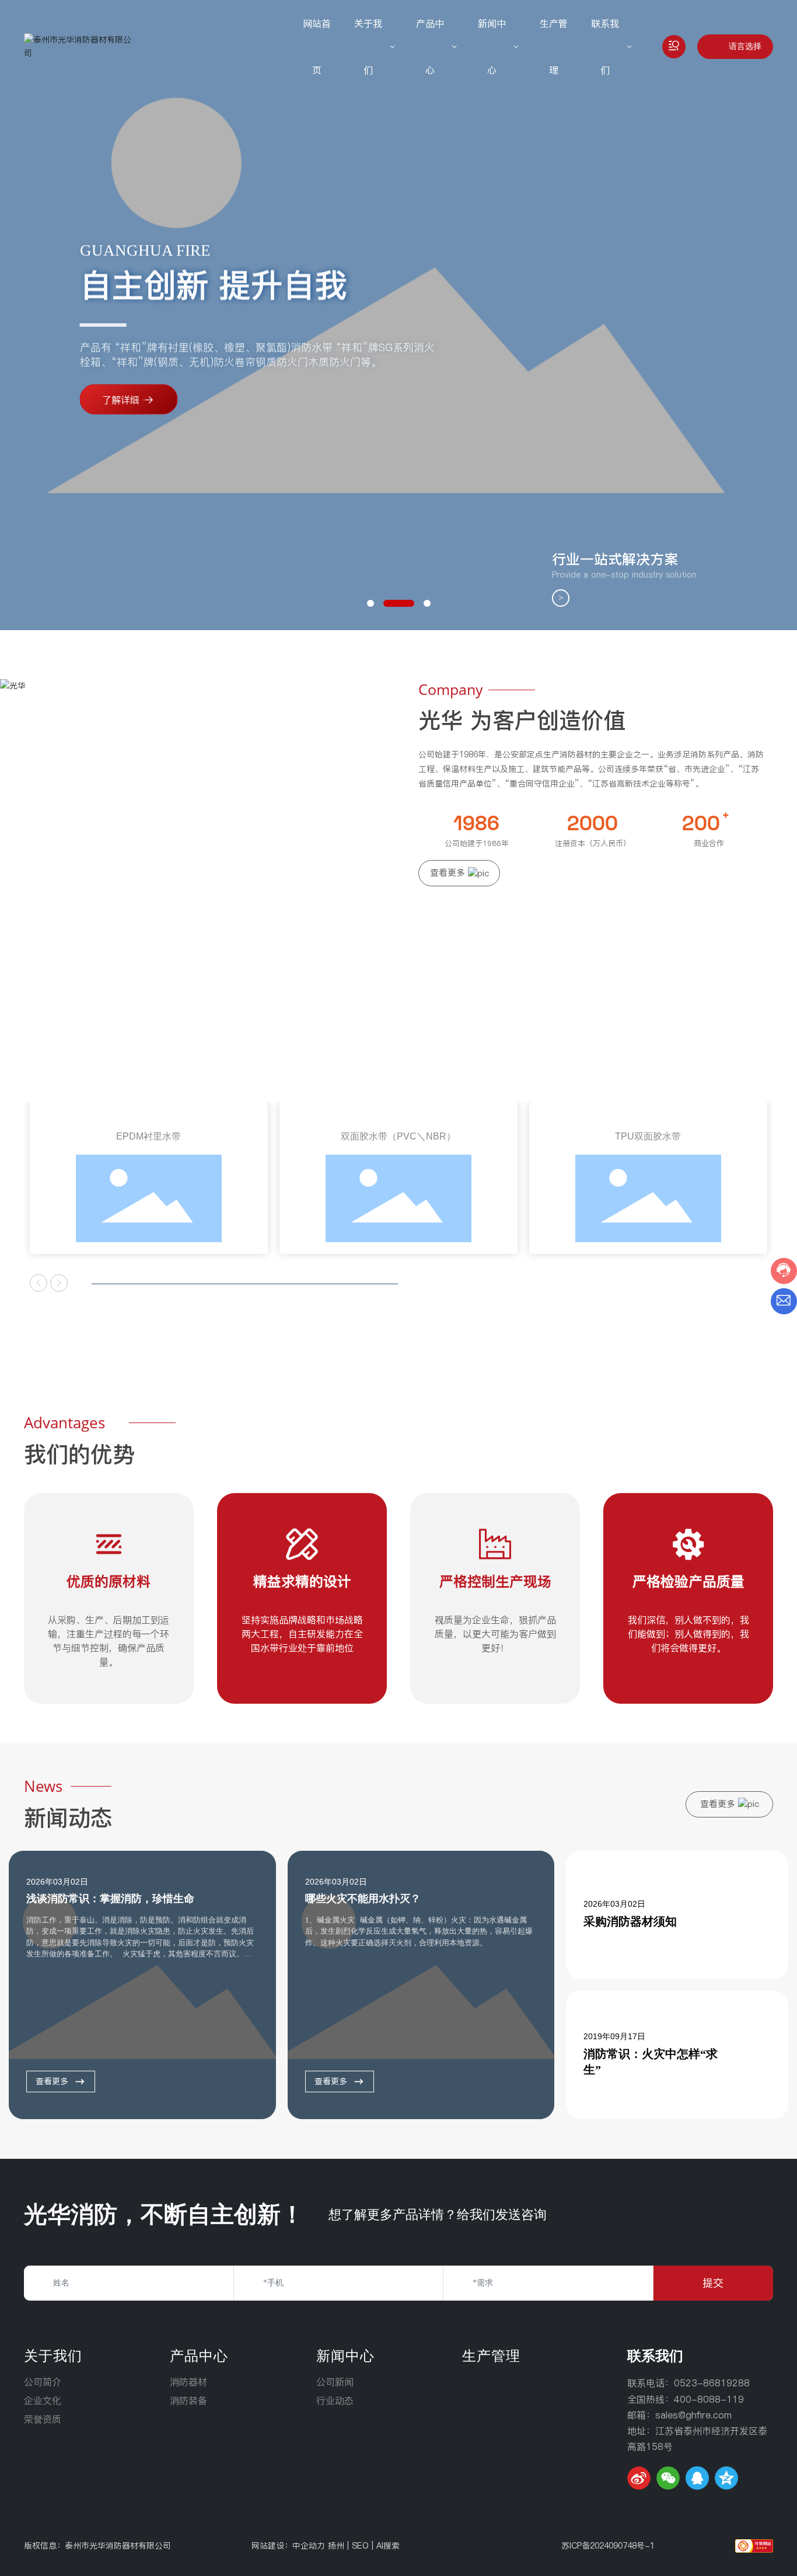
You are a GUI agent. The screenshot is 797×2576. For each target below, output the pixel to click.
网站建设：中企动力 (288, 2546)
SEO (360, 2546)
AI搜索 (388, 2546)
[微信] (668, 2478)
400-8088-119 (709, 2399)
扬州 (336, 2546)
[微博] (639, 2478)
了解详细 (121, 400)
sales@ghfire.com (693, 2415)
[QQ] (697, 2478)
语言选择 (745, 46)
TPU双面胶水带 (648, 1136)
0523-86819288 (712, 2383)
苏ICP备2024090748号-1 (608, 2546)
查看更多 (52, 2081)
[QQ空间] (726, 2478)
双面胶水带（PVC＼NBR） (398, 1136)
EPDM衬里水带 (148, 1136)
